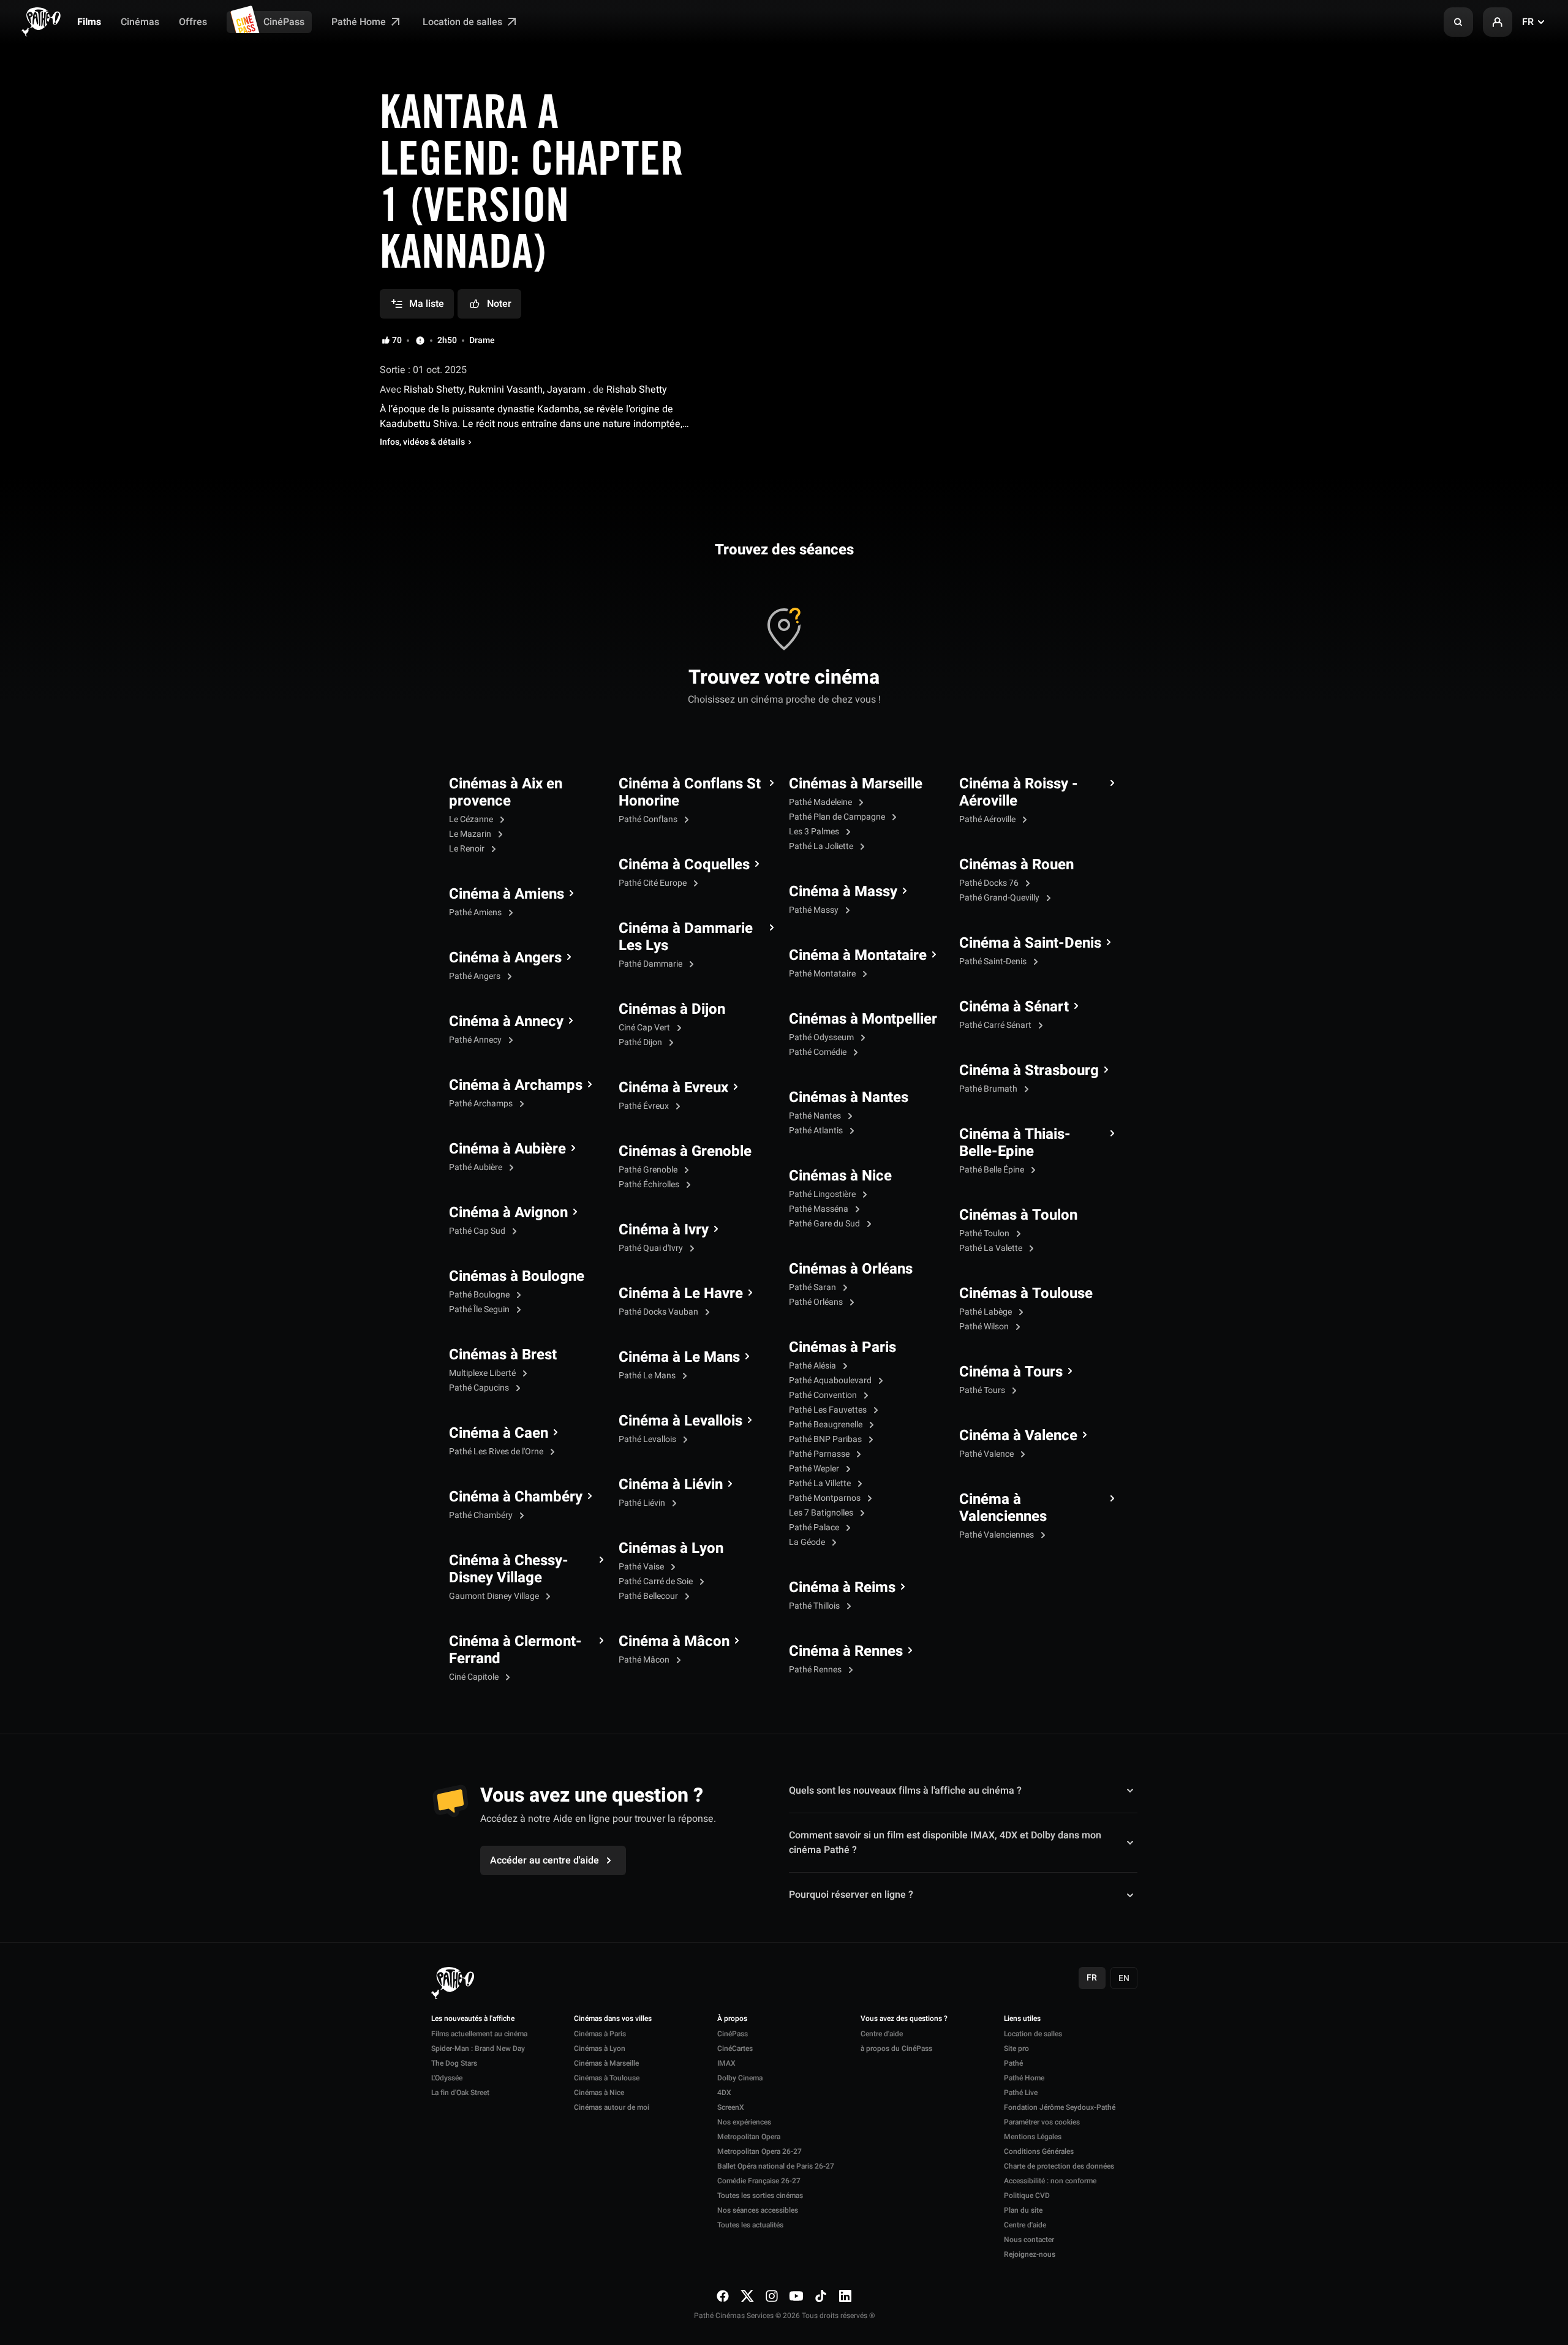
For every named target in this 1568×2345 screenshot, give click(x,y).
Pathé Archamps (482, 1104)
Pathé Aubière (477, 1167)
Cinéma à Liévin (671, 1485)
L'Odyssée (447, 2078)
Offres (193, 22)
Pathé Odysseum (822, 1037)
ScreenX (731, 2107)
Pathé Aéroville (988, 819)
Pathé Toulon (985, 1233)
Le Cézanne (472, 819)
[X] (747, 2296)
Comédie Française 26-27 (759, 2181)
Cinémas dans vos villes (613, 2019)
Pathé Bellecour (649, 1596)
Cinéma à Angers (505, 958)
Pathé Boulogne (480, 1295)
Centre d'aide (882, 2034)
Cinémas (140, 22)
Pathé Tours (983, 1390)
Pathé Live (1021, 2093)
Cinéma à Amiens (507, 894)
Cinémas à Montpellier (863, 1019)
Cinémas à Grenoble (685, 1152)
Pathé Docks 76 (990, 883)
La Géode (808, 1542)
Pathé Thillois (815, 1606)
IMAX (726, 2063)
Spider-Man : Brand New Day (478, 2049)
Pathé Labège (986, 1312)
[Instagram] (772, 2296)
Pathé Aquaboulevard (831, 1380)
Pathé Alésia (813, 1366)
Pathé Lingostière (823, 1194)
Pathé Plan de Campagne (838, 817)
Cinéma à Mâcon (674, 1642)
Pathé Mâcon (645, 1660)
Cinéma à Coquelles (684, 865)
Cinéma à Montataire (858, 956)
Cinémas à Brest (503, 1355)
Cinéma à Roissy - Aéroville (1019, 793)
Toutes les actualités (750, 2225)
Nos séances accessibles (758, 2210)
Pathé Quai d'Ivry (652, 1248)
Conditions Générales (1039, 2151)
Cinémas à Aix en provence (506, 793)
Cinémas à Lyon (671, 1549)
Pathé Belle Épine (993, 1170)
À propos (732, 2019)
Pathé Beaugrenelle (827, 1425)
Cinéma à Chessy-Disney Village (509, 1569)
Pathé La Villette (821, 1483)
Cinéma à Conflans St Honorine (690, 793)
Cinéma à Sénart (1014, 1007)
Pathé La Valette (992, 1248)
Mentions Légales (1033, 2137)
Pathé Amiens (476, 912)
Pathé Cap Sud (478, 1231)
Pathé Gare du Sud (825, 1224)
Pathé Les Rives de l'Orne (497, 1452)
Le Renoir (468, 849)
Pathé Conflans (649, 819)
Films (89, 22)
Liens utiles (1022, 2019)
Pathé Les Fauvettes (829, 1410)
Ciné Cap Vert (645, 1028)
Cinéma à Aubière (507, 1149)
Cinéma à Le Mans (679, 1358)
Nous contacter (1029, 2240)
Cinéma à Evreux (673, 1088)
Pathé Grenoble (649, 1170)
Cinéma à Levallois (680, 1421)
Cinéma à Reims (842, 1588)
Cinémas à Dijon (672, 1010)
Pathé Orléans (817, 1302)
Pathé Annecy (476, 1040)
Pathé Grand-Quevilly (1000, 898)
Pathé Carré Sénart (996, 1025)
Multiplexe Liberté (483, 1373)
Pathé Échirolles (650, 1184)
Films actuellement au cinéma (479, 2034)
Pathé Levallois (648, 1439)
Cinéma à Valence (1018, 1436)
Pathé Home (360, 22)
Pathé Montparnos (826, 1498)
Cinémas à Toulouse (1026, 1294)
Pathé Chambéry (482, 1515)
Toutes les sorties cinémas (760, 2196)
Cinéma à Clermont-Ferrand (515, 1650)
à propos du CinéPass (896, 2049)
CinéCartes (735, 2049)
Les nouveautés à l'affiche (473, 2019)
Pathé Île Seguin (480, 1309)
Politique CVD (1027, 2196)
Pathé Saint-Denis (994, 961)
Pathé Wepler (815, 1469)
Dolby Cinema (740, 2078)
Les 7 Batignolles (822, 1513)
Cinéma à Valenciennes (1003, 1508)
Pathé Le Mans (648, 1376)
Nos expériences (744, 2122)
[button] (1458, 22)
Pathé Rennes (816, 1670)
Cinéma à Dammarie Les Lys (686, 937)
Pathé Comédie (819, 1052)
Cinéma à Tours (1011, 1372)
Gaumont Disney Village (495, 1596)
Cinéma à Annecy (506, 1022)
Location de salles (464, 22)
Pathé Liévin (643, 1503)
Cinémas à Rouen (1016, 865)
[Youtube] (796, 2296)
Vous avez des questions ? (904, 2019)
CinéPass (284, 22)
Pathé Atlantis (817, 1131)
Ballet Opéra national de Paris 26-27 (776, 2166)
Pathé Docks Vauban (659, 1312)
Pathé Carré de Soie (657, 1581)
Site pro (1016, 2049)
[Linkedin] (845, 2296)
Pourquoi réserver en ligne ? (851, 1895)
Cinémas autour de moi (612, 2107)
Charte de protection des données (1059, 2166)
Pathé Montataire (823, 974)
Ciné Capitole (475, 1677)
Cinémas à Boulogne (517, 1277)
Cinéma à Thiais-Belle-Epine (1015, 1143)
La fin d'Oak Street (460, 2093)
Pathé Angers (476, 976)
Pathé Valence (987, 1454)
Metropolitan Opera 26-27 (759, 2151)
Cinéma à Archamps (516, 1086)
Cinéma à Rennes (846, 1652)
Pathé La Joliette (822, 846)
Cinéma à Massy (843, 892)
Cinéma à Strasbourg (1029, 1071)
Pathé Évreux (645, 1106)
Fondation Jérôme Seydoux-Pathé (1060, 2107)
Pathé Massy (815, 910)
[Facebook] (723, 2296)
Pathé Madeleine (821, 802)
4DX (724, 2093)
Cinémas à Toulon (1018, 1215)
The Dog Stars (454, 2063)
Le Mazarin (471, 834)
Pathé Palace (815, 1527)
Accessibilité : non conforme (1050, 2181)
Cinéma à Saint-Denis (1030, 943)
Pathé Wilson (985, 1327)
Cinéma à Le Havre (681, 1294)
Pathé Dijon (641, 1042)
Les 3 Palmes (815, 832)
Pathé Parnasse (820, 1454)
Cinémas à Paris (842, 1348)
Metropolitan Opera (749, 2137)
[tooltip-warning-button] (420, 341)
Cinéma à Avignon (508, 1213)
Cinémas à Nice (840, 1176)
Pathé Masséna (820, 1209)
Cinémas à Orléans (851, 1269)
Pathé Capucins (480, 1388)
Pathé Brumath (989, 1089)
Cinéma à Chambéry (516, 1497)
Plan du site (1023, 2210)
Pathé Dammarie (651, 964)
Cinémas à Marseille (856, 784)
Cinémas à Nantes (849, 1098)
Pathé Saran (813, 1287)
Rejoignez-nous (1030, 2254)
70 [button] (397, 341)
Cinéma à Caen (499, 1433)
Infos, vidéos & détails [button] (422, 442)
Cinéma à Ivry (664, 1230)
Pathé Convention (824, 1395)
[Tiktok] (821, 2296)
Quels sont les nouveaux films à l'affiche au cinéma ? (905, 1791)
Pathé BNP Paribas (826, 1439)
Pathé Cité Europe (654, 883)
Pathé (1013, 2063)
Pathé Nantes (816, 1116)
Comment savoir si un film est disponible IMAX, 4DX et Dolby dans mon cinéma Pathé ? (945, 1843)
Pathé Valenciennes (997, 1535)
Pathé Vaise (642, 1567)
